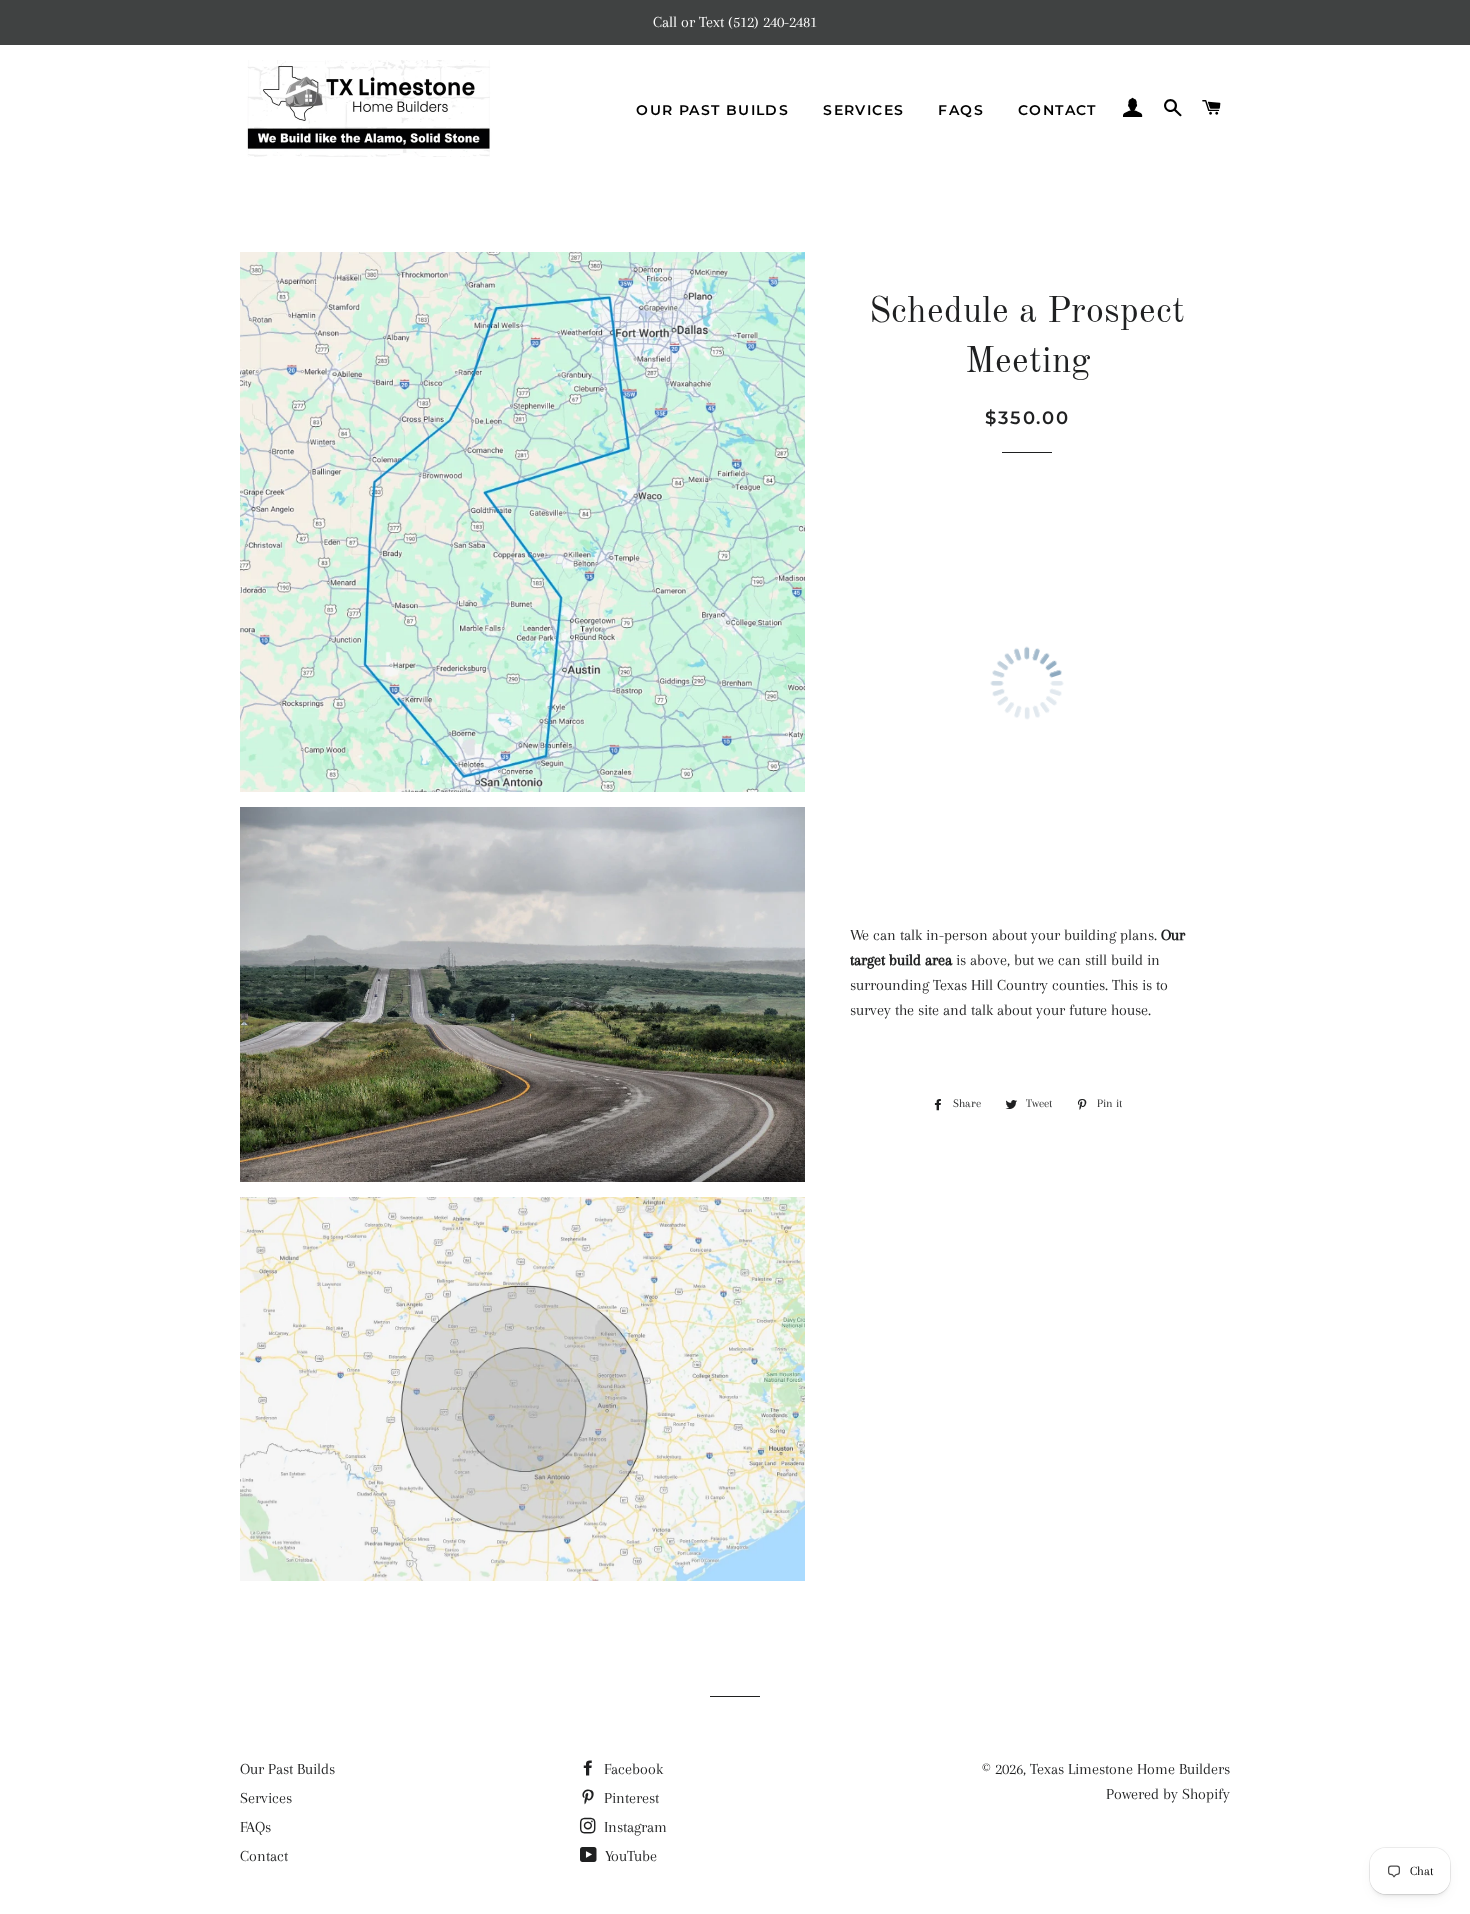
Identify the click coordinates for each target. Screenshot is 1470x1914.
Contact (1057, 110)
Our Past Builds (712, 110)
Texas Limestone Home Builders (1130, 1769)
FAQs (961, 110)
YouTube (629, 1856)
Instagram (633, 1827)
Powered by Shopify (1168, 1794)
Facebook (631, 1769)
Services (863, 110)
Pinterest (629, 1798)
